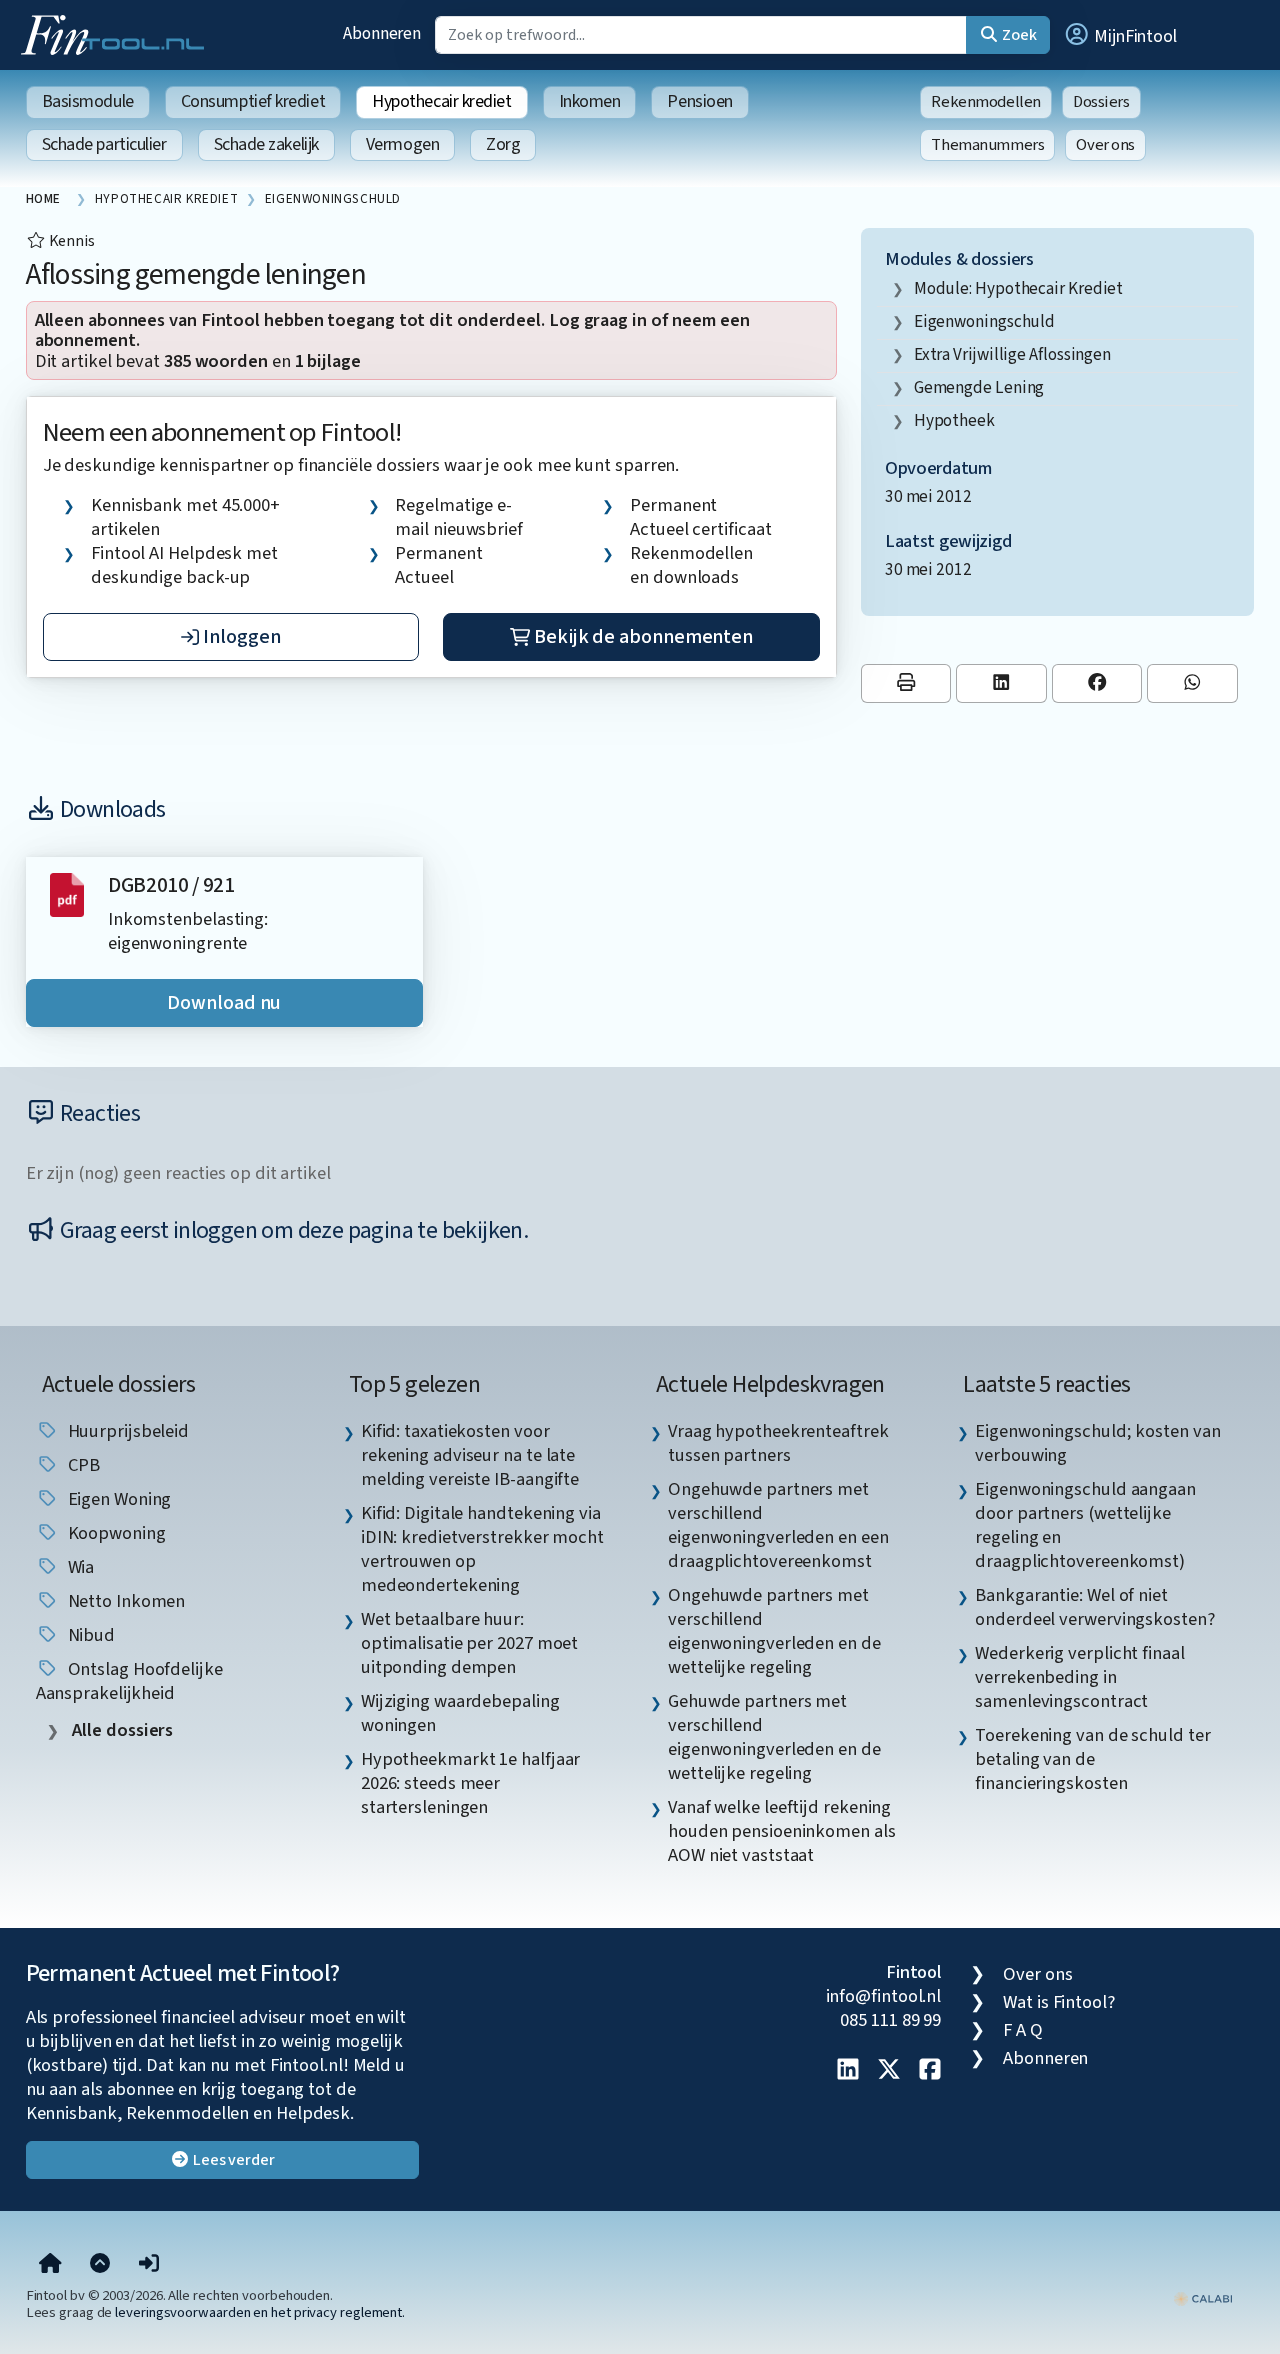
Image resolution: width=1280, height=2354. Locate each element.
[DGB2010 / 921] (67, 894)
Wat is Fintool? (1059, 2002)
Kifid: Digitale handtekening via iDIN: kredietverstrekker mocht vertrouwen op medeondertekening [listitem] (482, 1549)
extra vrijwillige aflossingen (1012, 354)
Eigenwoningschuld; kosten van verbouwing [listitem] (1097, 1443)
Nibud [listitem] (89, 1635)
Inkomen (590, 101)
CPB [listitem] (82, 1465)
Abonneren (382, 33)
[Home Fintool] (118, 33)
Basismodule (88, 101)
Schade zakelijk (266, 144)
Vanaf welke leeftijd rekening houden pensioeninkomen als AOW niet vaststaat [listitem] (782, 1831)
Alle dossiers (121, 1730)
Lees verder (232, 2160)
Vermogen (402, 144)
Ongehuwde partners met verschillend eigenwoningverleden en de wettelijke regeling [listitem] (774, 1631)
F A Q (1023, 2030)
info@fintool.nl (884, 1996)
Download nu (224, 1003)
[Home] (50, 2265)
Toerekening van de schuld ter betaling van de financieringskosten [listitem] (1092, 1759)
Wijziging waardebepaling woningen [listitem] (460, 1713)
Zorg (503, 144)
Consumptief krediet (253, 101)
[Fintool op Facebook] (930, 2071)
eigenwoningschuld (984, 321)
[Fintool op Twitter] (889, 2071)
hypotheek (954, 420)
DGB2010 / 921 (171, 885)
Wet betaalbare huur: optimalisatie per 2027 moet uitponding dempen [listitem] (470, 1643)
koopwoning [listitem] (115, 1533)
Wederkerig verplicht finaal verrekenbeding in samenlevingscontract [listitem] (1080, 1677)
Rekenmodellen (986, 102)
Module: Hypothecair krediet (1019, 288)
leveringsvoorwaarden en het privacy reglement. (260, 2312)
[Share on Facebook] (1097, 683)
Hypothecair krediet (441, 101)
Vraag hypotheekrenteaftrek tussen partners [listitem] (778, 1443)
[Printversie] (906, 683)
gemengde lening (979, 387)
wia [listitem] (79, 1567)
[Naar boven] (100, 2265)
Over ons (1105, 145)
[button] (1120, 35)
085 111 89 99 (890, 2020)
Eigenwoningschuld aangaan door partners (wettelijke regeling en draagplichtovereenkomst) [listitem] (1085, 1525)
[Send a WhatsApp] (1192, 683)
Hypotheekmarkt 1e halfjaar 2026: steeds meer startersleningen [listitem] (471, 1783)
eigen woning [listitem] (118, 1499)
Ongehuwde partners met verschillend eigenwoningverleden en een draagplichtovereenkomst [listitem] (778, 1525)
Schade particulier (104, 144)
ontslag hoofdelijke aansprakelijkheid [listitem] (129, 1681)
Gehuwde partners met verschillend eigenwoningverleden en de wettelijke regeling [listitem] (774, 1737)
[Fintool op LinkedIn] (848, 2071)
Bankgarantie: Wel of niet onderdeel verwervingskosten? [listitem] (1094, 1607)
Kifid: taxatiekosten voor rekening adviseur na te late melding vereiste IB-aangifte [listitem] (470, 1455)
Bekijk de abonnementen (641, 637)
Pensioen (699, 101)
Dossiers (1101, 102)
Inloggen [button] (239, 637)
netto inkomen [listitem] (125, 1601)
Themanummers (987, 145)
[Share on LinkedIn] (1001, 683)
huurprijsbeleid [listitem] (127, 1431)
